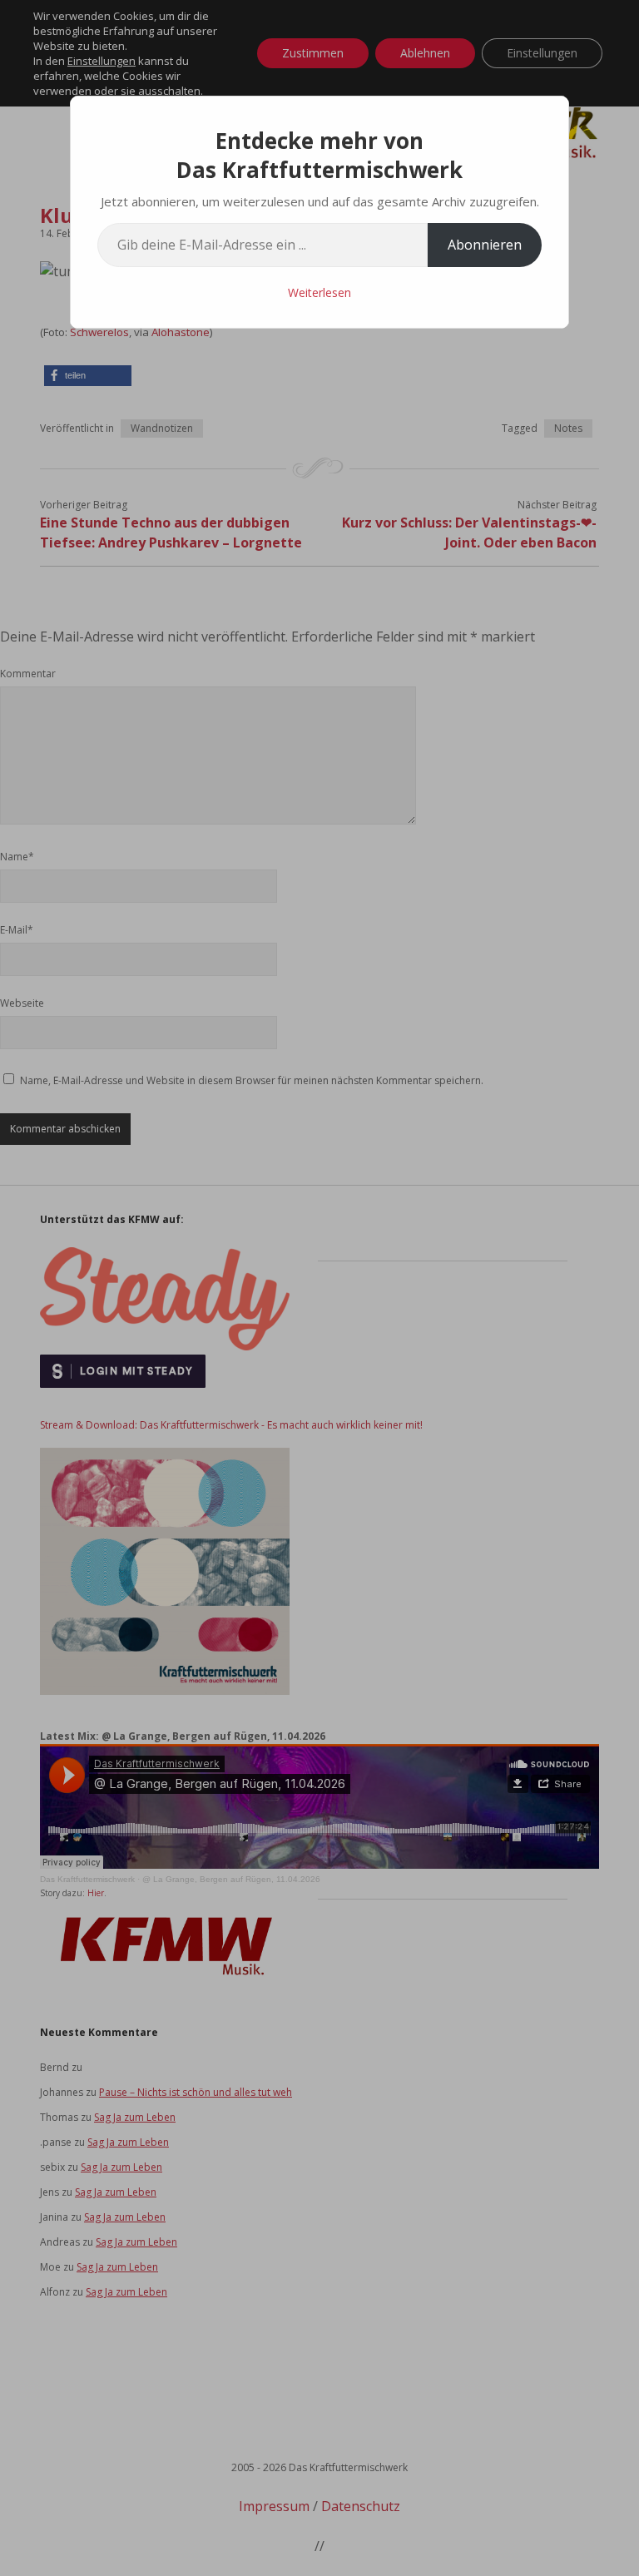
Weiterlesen (319, 292)
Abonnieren (485, 245)
